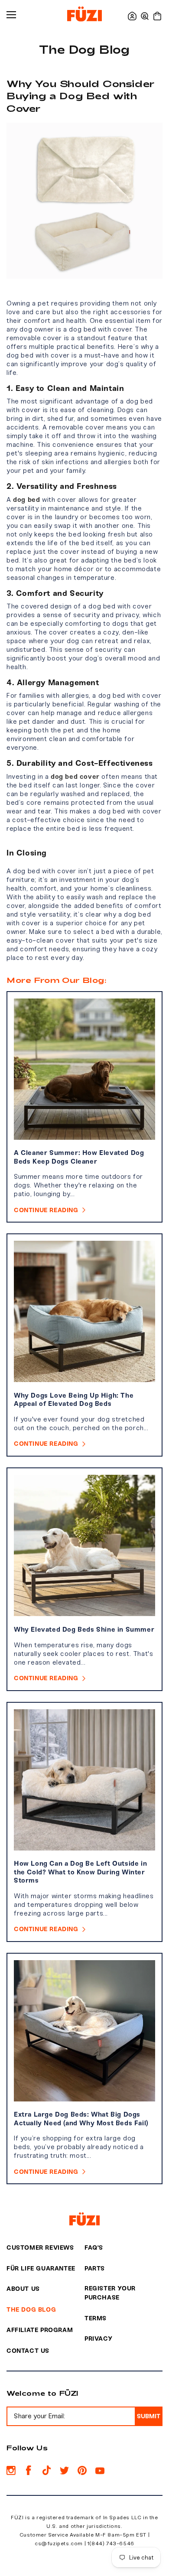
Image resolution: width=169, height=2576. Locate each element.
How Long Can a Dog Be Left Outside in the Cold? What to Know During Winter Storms (80, 1872)
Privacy (98, 2339)
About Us (23, 2289)
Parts (95, 2269)
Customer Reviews (40, 2248)
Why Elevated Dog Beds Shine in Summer (84, 1630)
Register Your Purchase (110, 2293)
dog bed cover (75, 777)
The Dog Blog (31, 2310)
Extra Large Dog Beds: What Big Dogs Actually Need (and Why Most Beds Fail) (81, 2119)
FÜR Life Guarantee (41, 2269)
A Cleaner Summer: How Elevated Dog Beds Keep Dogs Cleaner (79, 1157)
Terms (96, 2318)
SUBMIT (149, 2416)
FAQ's (94, 2248)
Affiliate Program (40, 2330)
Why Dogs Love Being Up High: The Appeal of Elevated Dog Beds (74, 1400)
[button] (145, 16)
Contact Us (28, 2351)
